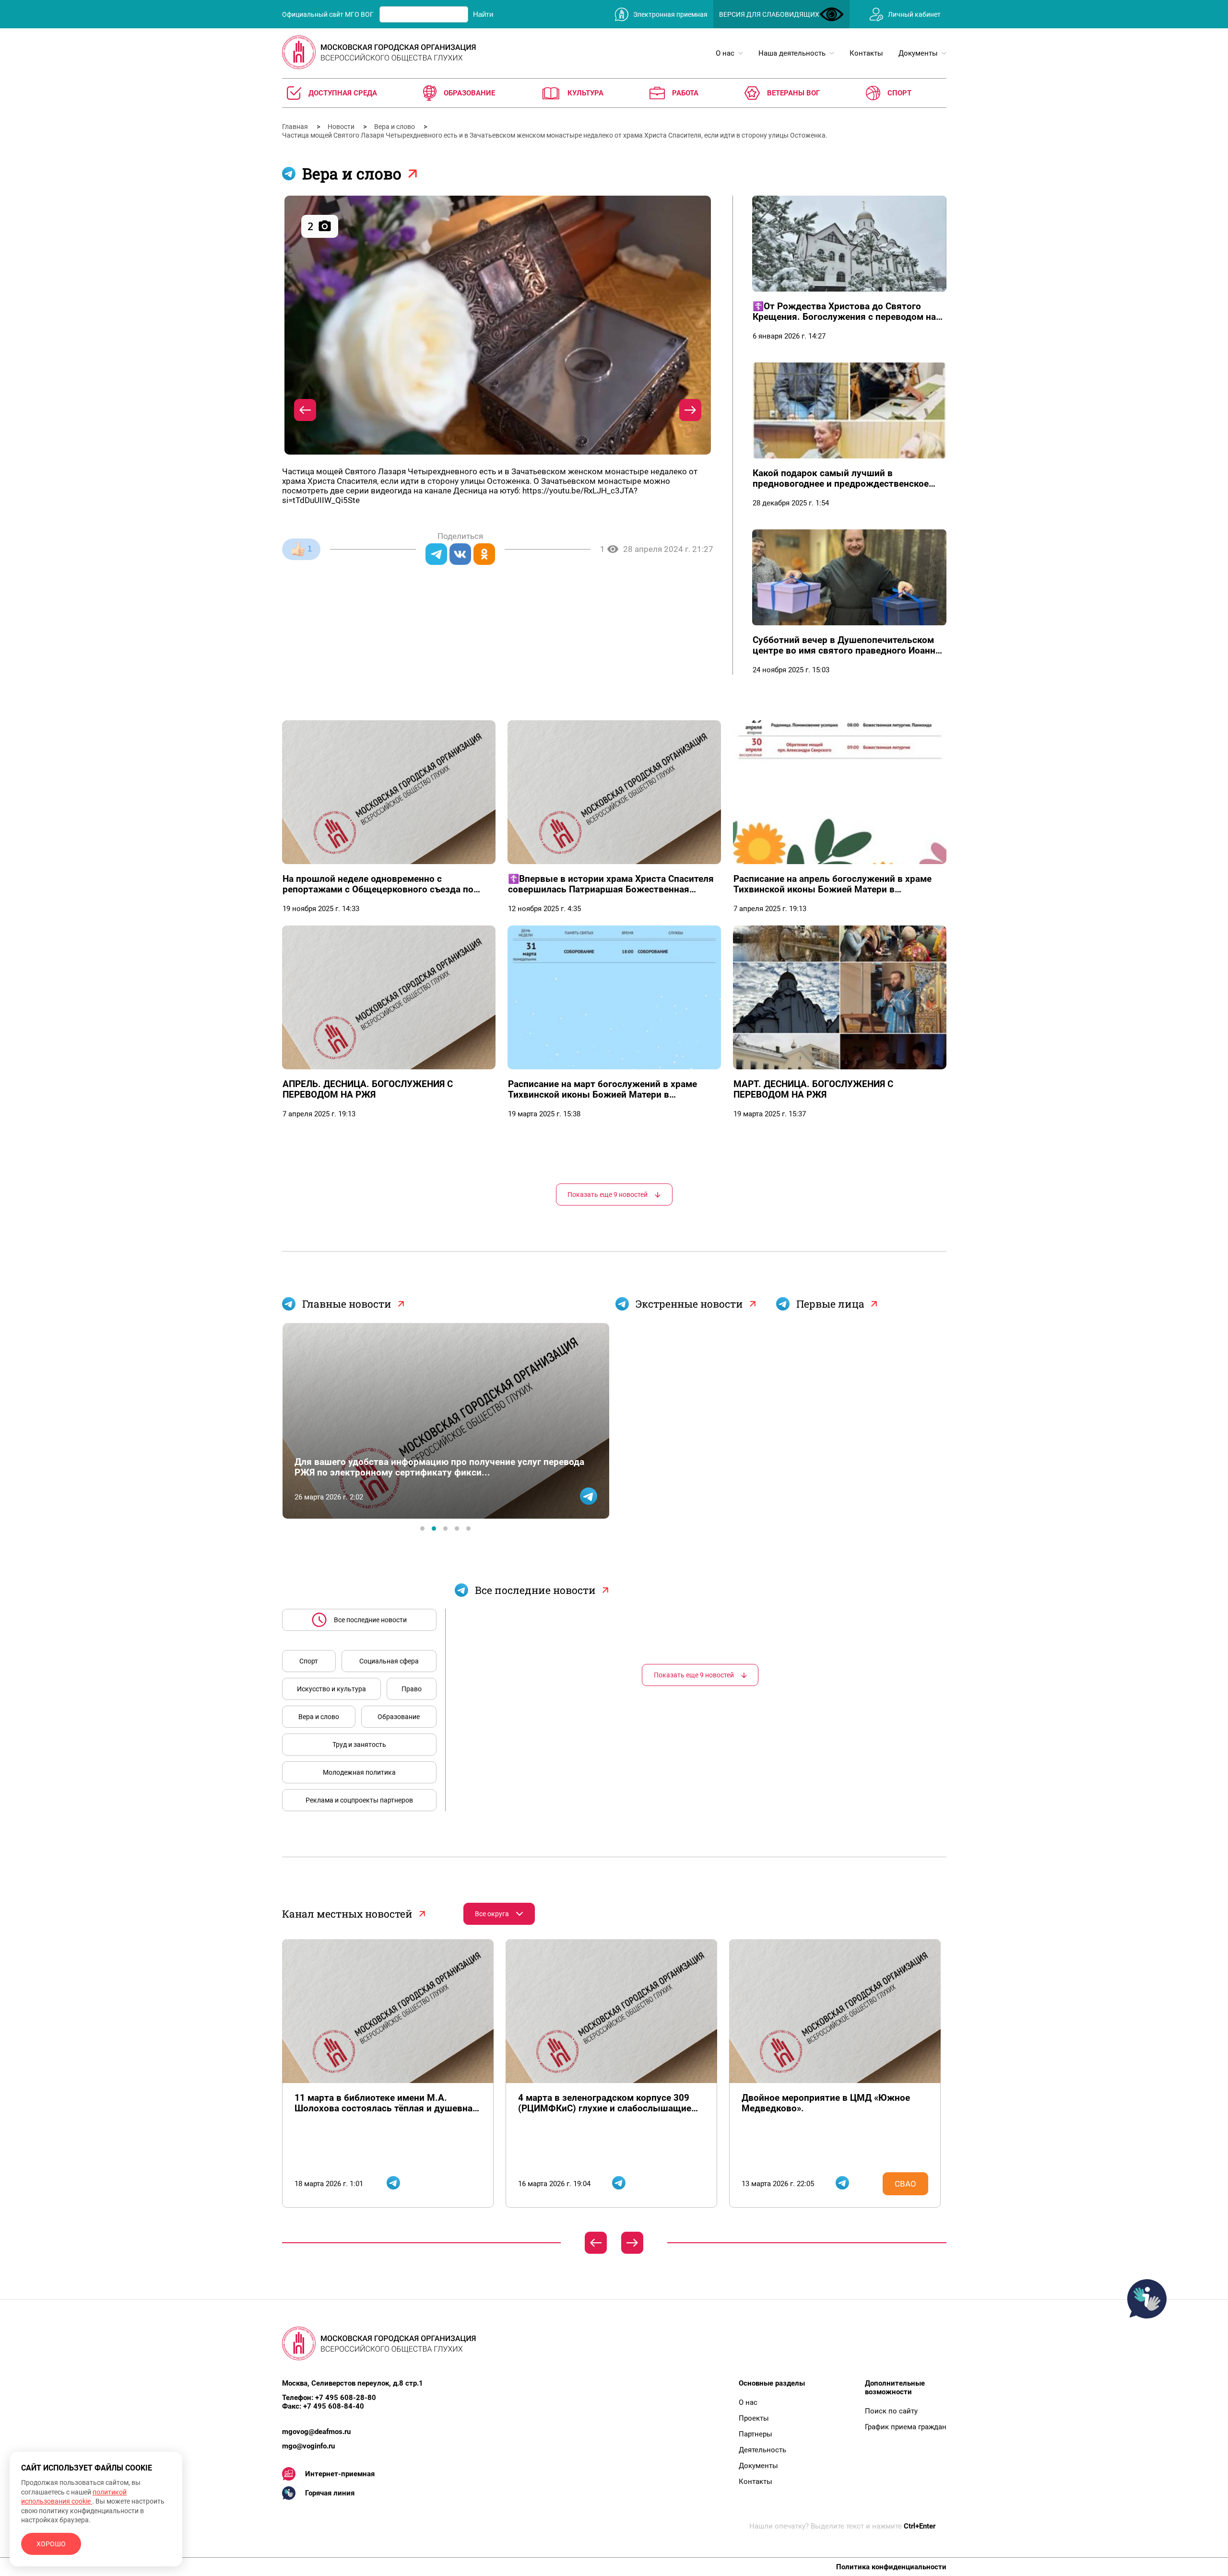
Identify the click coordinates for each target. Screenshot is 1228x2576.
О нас (748, 2402)
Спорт (309, 1661)
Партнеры (756, 2434)
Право (412, 1689)
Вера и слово (395, 127)
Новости (342, 127)
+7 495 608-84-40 (334, 2406)
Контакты (756, 2482)
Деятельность (762, 2450)
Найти (483, 14)
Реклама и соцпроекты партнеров (359, 1800)
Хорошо (51, 2544)
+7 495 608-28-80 (346, 2398)
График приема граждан (906, 2427)
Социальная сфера (389, 1661)
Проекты (754, 2418)
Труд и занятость (359, 1745)
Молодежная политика (359, 1772)
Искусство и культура (331, 1689)
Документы (758, 2466)
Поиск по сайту (891, 2411)
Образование (399, 1717)
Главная (296, 127)
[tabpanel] (446, 1421)
